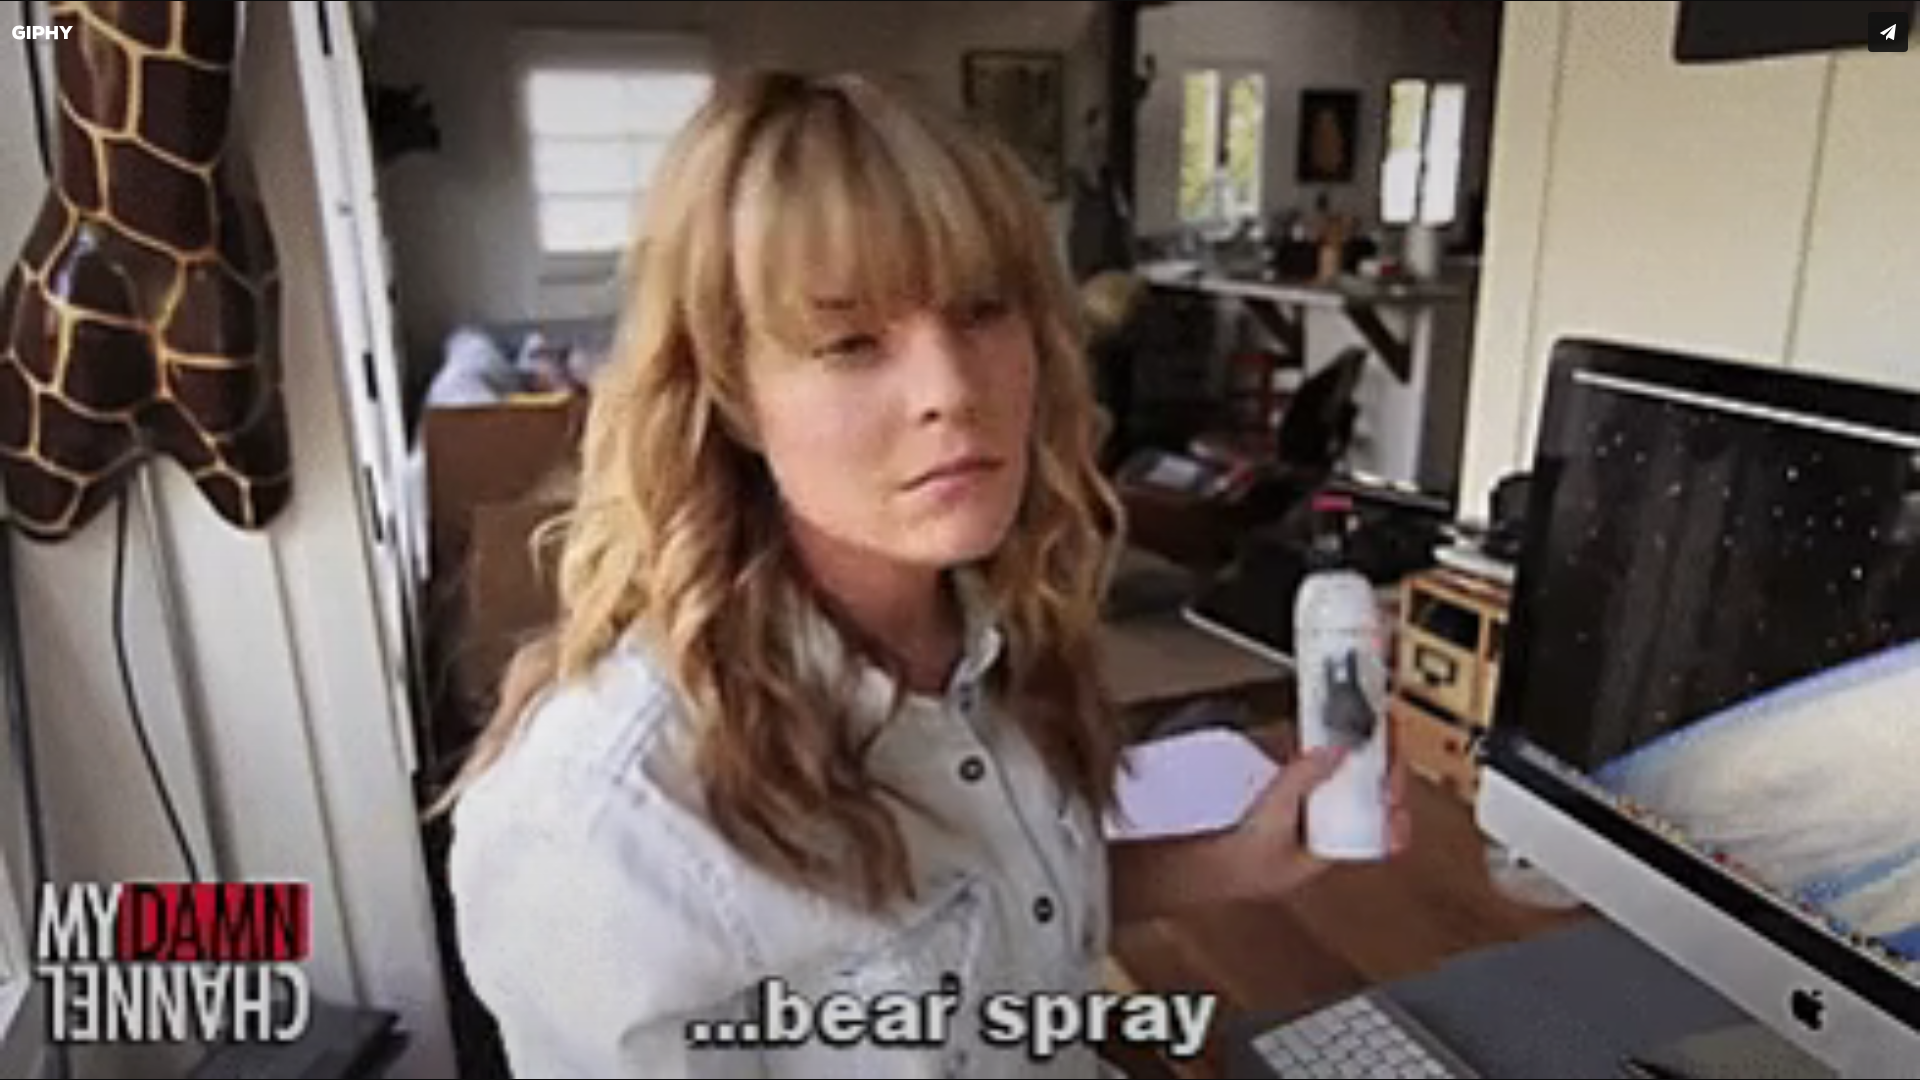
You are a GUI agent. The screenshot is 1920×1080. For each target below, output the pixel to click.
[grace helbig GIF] (960, 540)
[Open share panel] (1888, 32)
